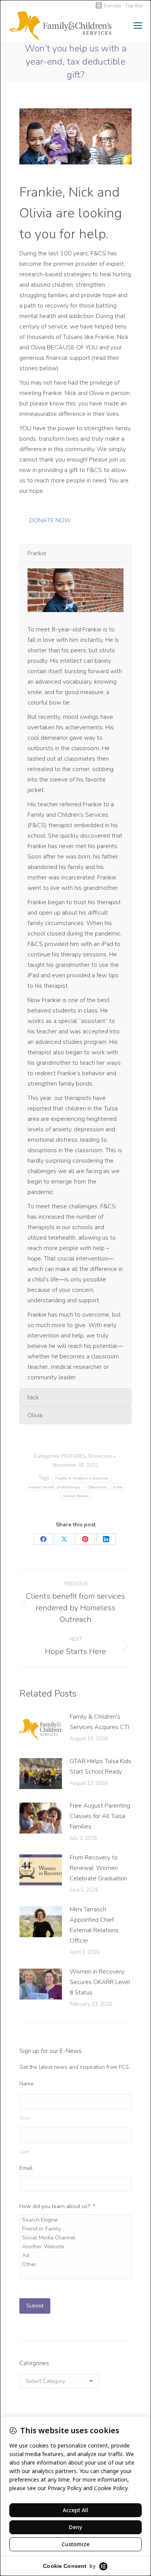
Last (25, 2152)
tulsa (118, 1487)
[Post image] (41, 1729)
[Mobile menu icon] (138, 26)
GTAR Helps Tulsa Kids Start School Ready (100, 1766)
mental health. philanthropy (54, 1487)
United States (76, 1496)
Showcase (100, 1456)
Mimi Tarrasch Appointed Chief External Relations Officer (94, 1925)
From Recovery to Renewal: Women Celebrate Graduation (98, 1868)
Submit (35, 2306)
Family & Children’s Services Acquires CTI (99, 1722)
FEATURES (74, 1456)
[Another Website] (76, 2247)
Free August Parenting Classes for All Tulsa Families (100, 1816)
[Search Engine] (76, 2220)
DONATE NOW (50, 520)
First (25, 2118)
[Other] (76, 2264)
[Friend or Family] (76, 2229)
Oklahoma (97, 1487)
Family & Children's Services (82, 1478)
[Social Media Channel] (76, 2238)
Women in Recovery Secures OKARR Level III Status (100, 1982)
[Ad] (76, 2255)
